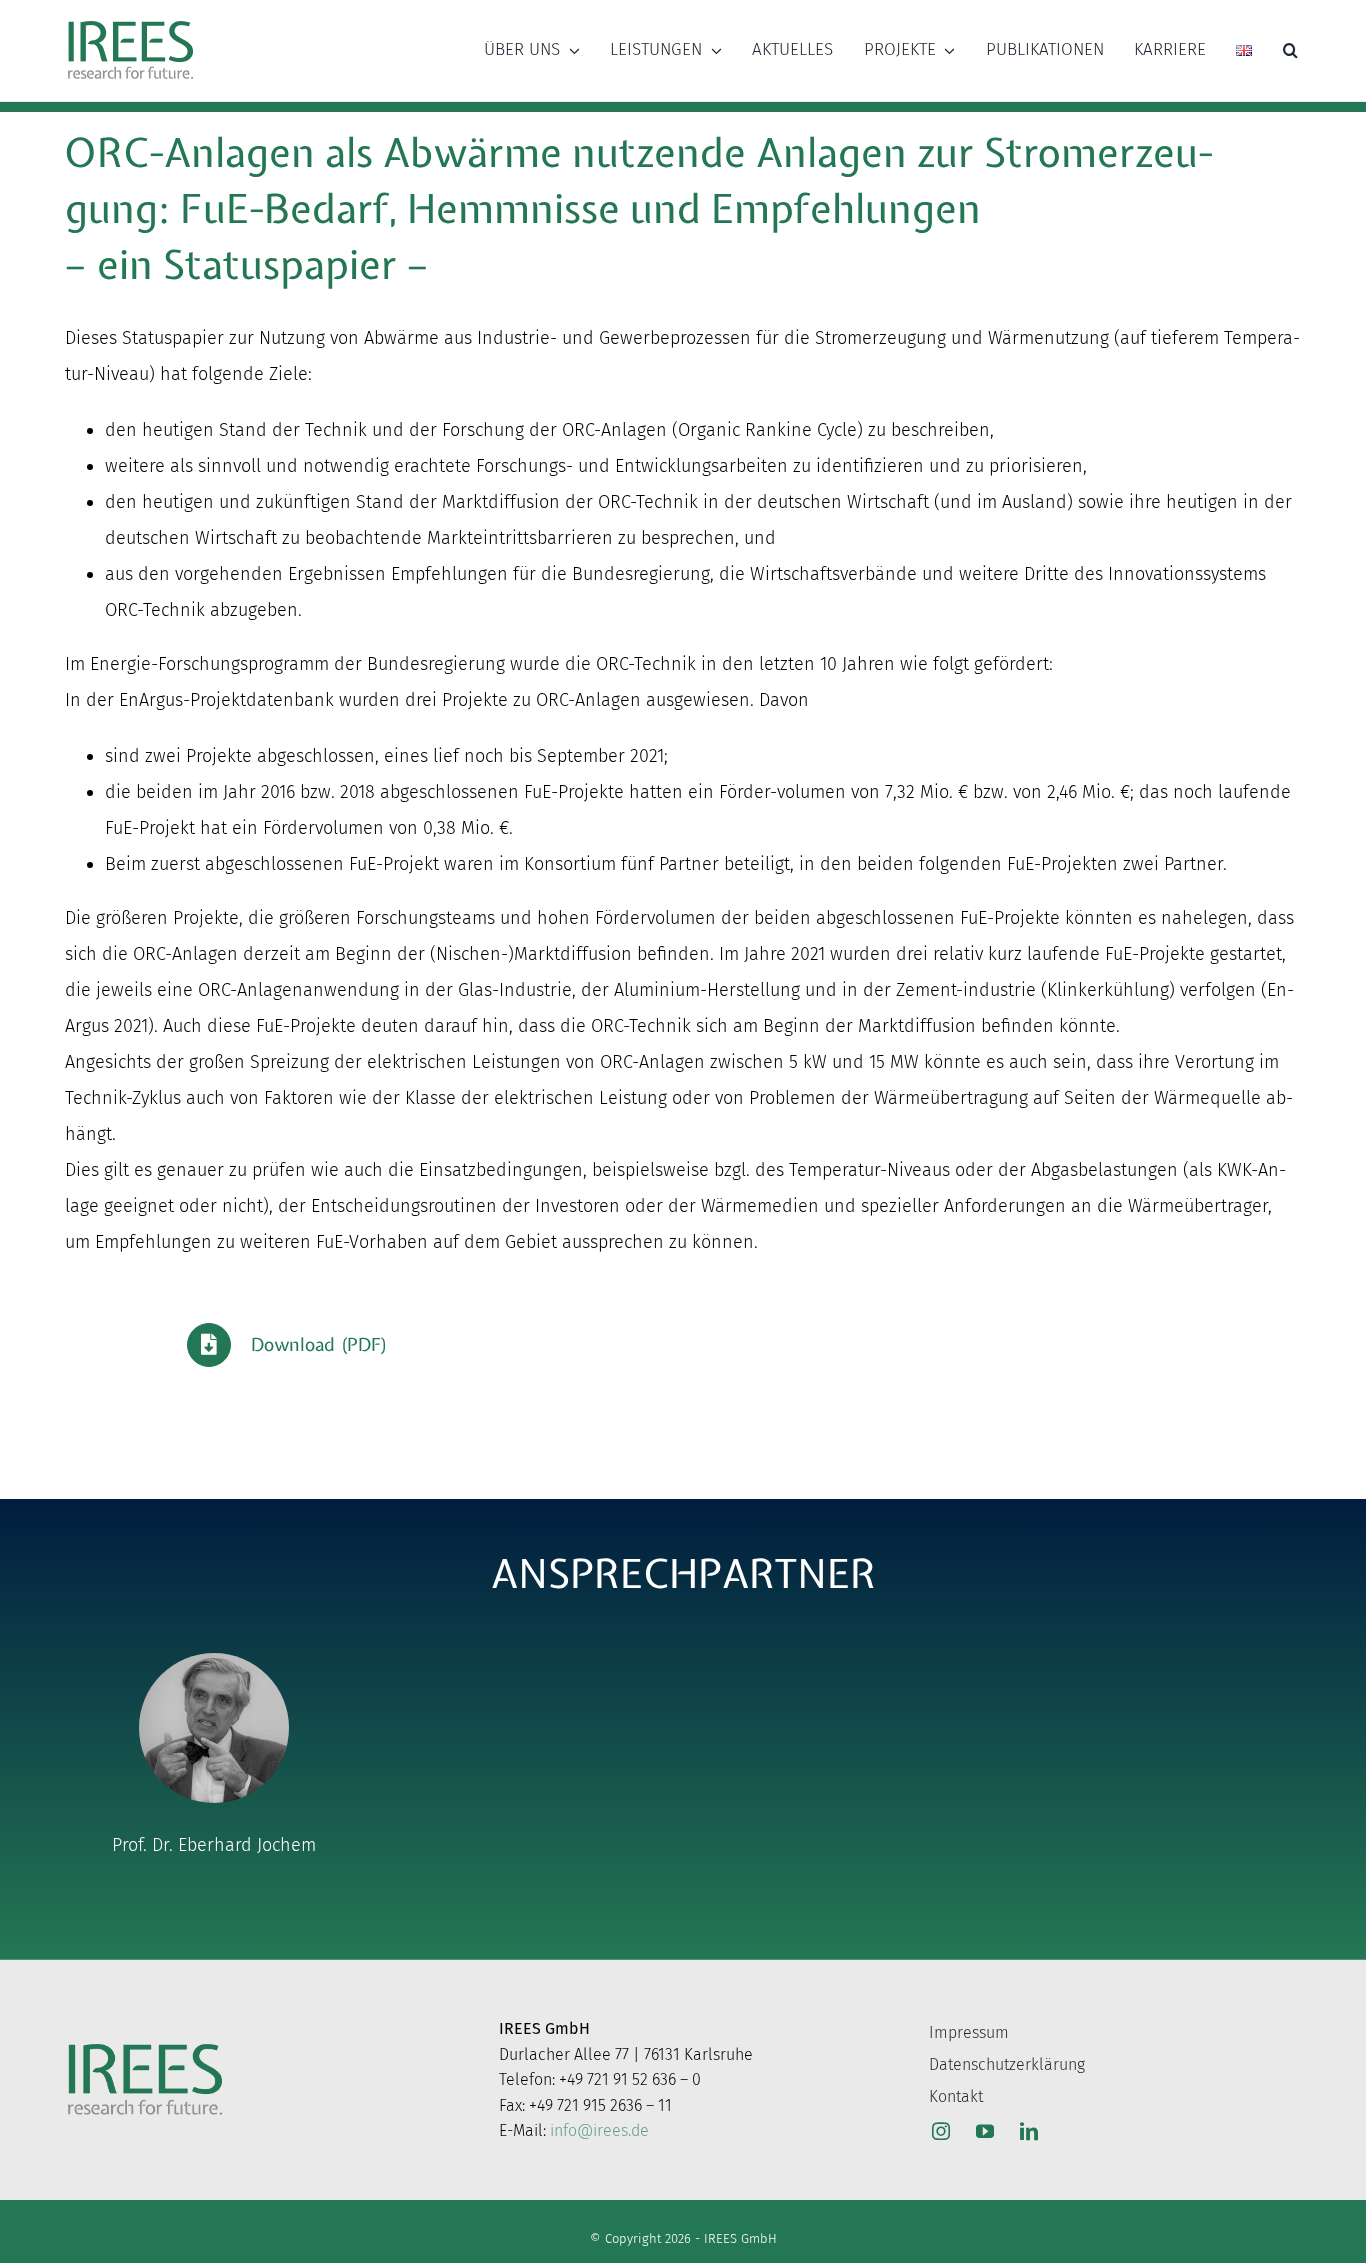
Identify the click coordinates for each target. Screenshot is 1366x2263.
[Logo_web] (130, 22)
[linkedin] (1029, 2131)
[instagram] (941, 2131)
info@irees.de (599, 2130)
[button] (1290, 50)
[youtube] (985, 2131)
